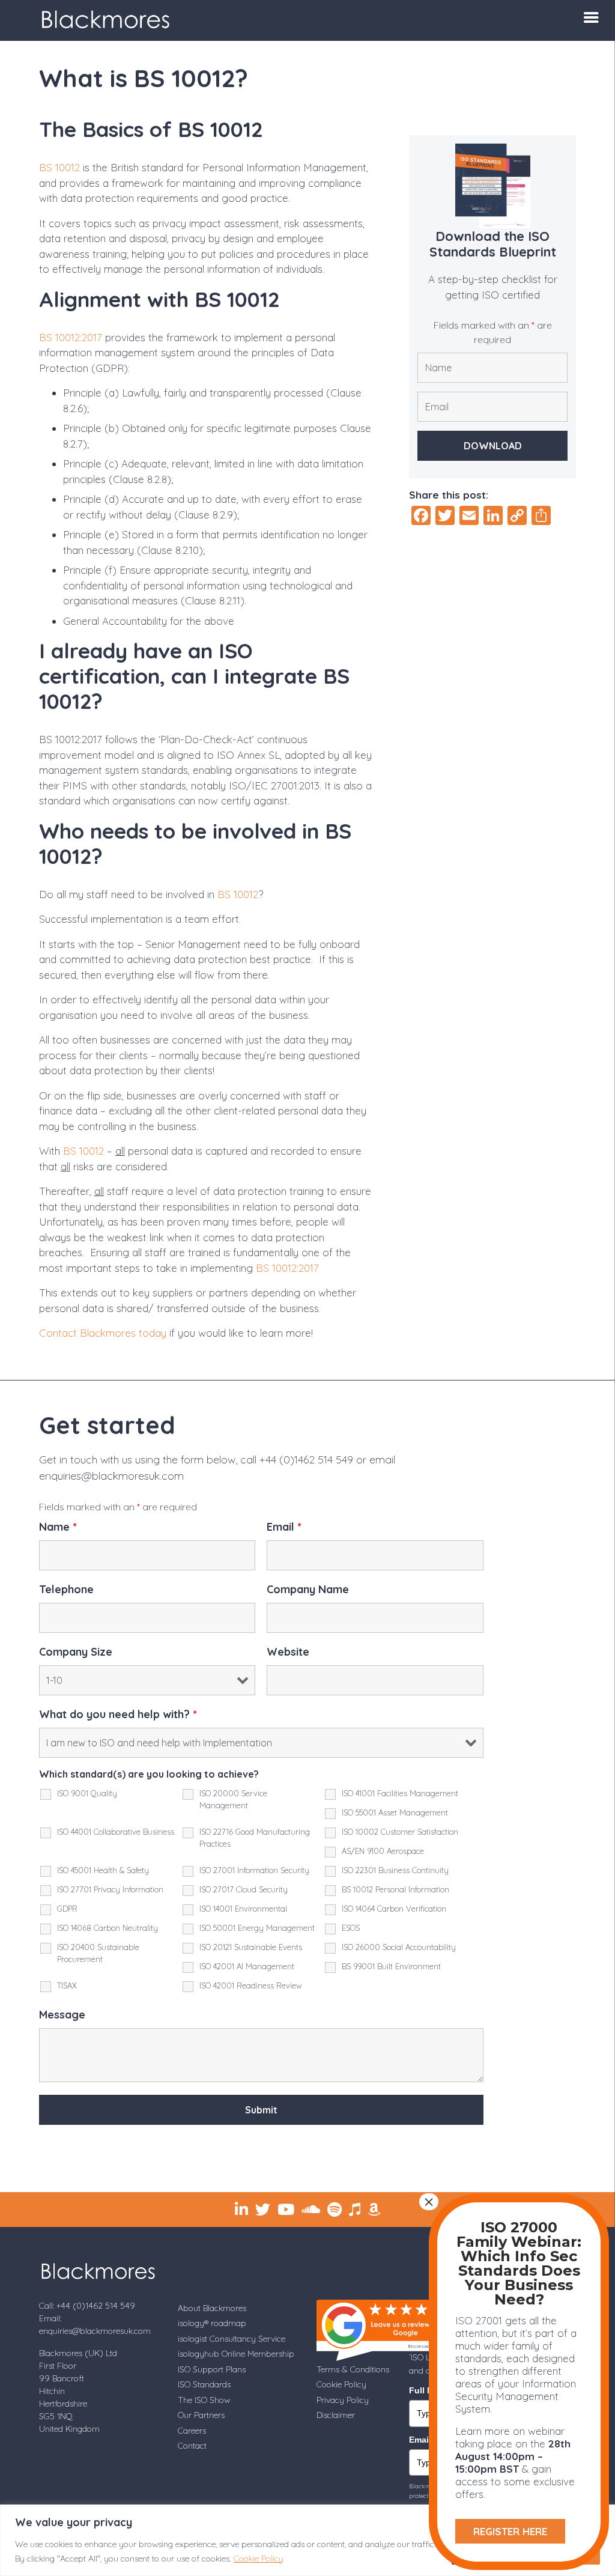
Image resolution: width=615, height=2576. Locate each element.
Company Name (308, 1590)
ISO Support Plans (212, 2369)
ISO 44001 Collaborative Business (116, 1832)
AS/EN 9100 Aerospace (383, 1851)
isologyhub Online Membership (236, 2354)
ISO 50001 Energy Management (257, 1928)
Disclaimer (336, 2415)
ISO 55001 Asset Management (395, 1812)
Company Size (76, 1652)
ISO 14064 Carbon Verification (394, 1909)
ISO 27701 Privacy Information (110, 1889)
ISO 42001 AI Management (247, 1966)
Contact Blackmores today (103, 1333)
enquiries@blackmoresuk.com (111, 1476)
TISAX (67, 1985)
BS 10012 (59, 167)
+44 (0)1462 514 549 (306, 1460)
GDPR (67, 1909)
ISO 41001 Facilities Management (400, 1793)
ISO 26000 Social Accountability (399, 1947)
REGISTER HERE (510, 2531)
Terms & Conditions (353, 2369)
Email (284, 1527)
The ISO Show (204, 2400)
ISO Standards (204, 2384)
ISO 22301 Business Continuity (395, 1870)
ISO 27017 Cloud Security (244, 1889)
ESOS (351, 1928)
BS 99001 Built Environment (391, 1966)
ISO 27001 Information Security (254, 1870)
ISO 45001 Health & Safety (103, 1870)
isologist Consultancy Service (232, 2339)
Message (62, 2015)
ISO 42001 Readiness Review (251, 1985)
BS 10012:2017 (71, 337)
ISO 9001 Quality (87, 1793)
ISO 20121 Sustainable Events (251, 1947)
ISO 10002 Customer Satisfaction (400, 1832)
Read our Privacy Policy (342, 2139)
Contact (192, 2446)
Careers (192, 2431)
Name (58, 1527)
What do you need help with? (118, 1715)
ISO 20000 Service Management (233, 1799)
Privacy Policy (343, 2400)
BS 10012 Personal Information (395, 1889)
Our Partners (201, 2415)
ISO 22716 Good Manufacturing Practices (255, 1838)
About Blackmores (212, 2308)
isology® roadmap (212, 2323)
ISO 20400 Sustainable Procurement (98, 1953)
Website (288, 1652)
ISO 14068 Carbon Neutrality (108, 1928)
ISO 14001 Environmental (243, 1909)
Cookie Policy (259, 2559)
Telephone (66, 1590)
